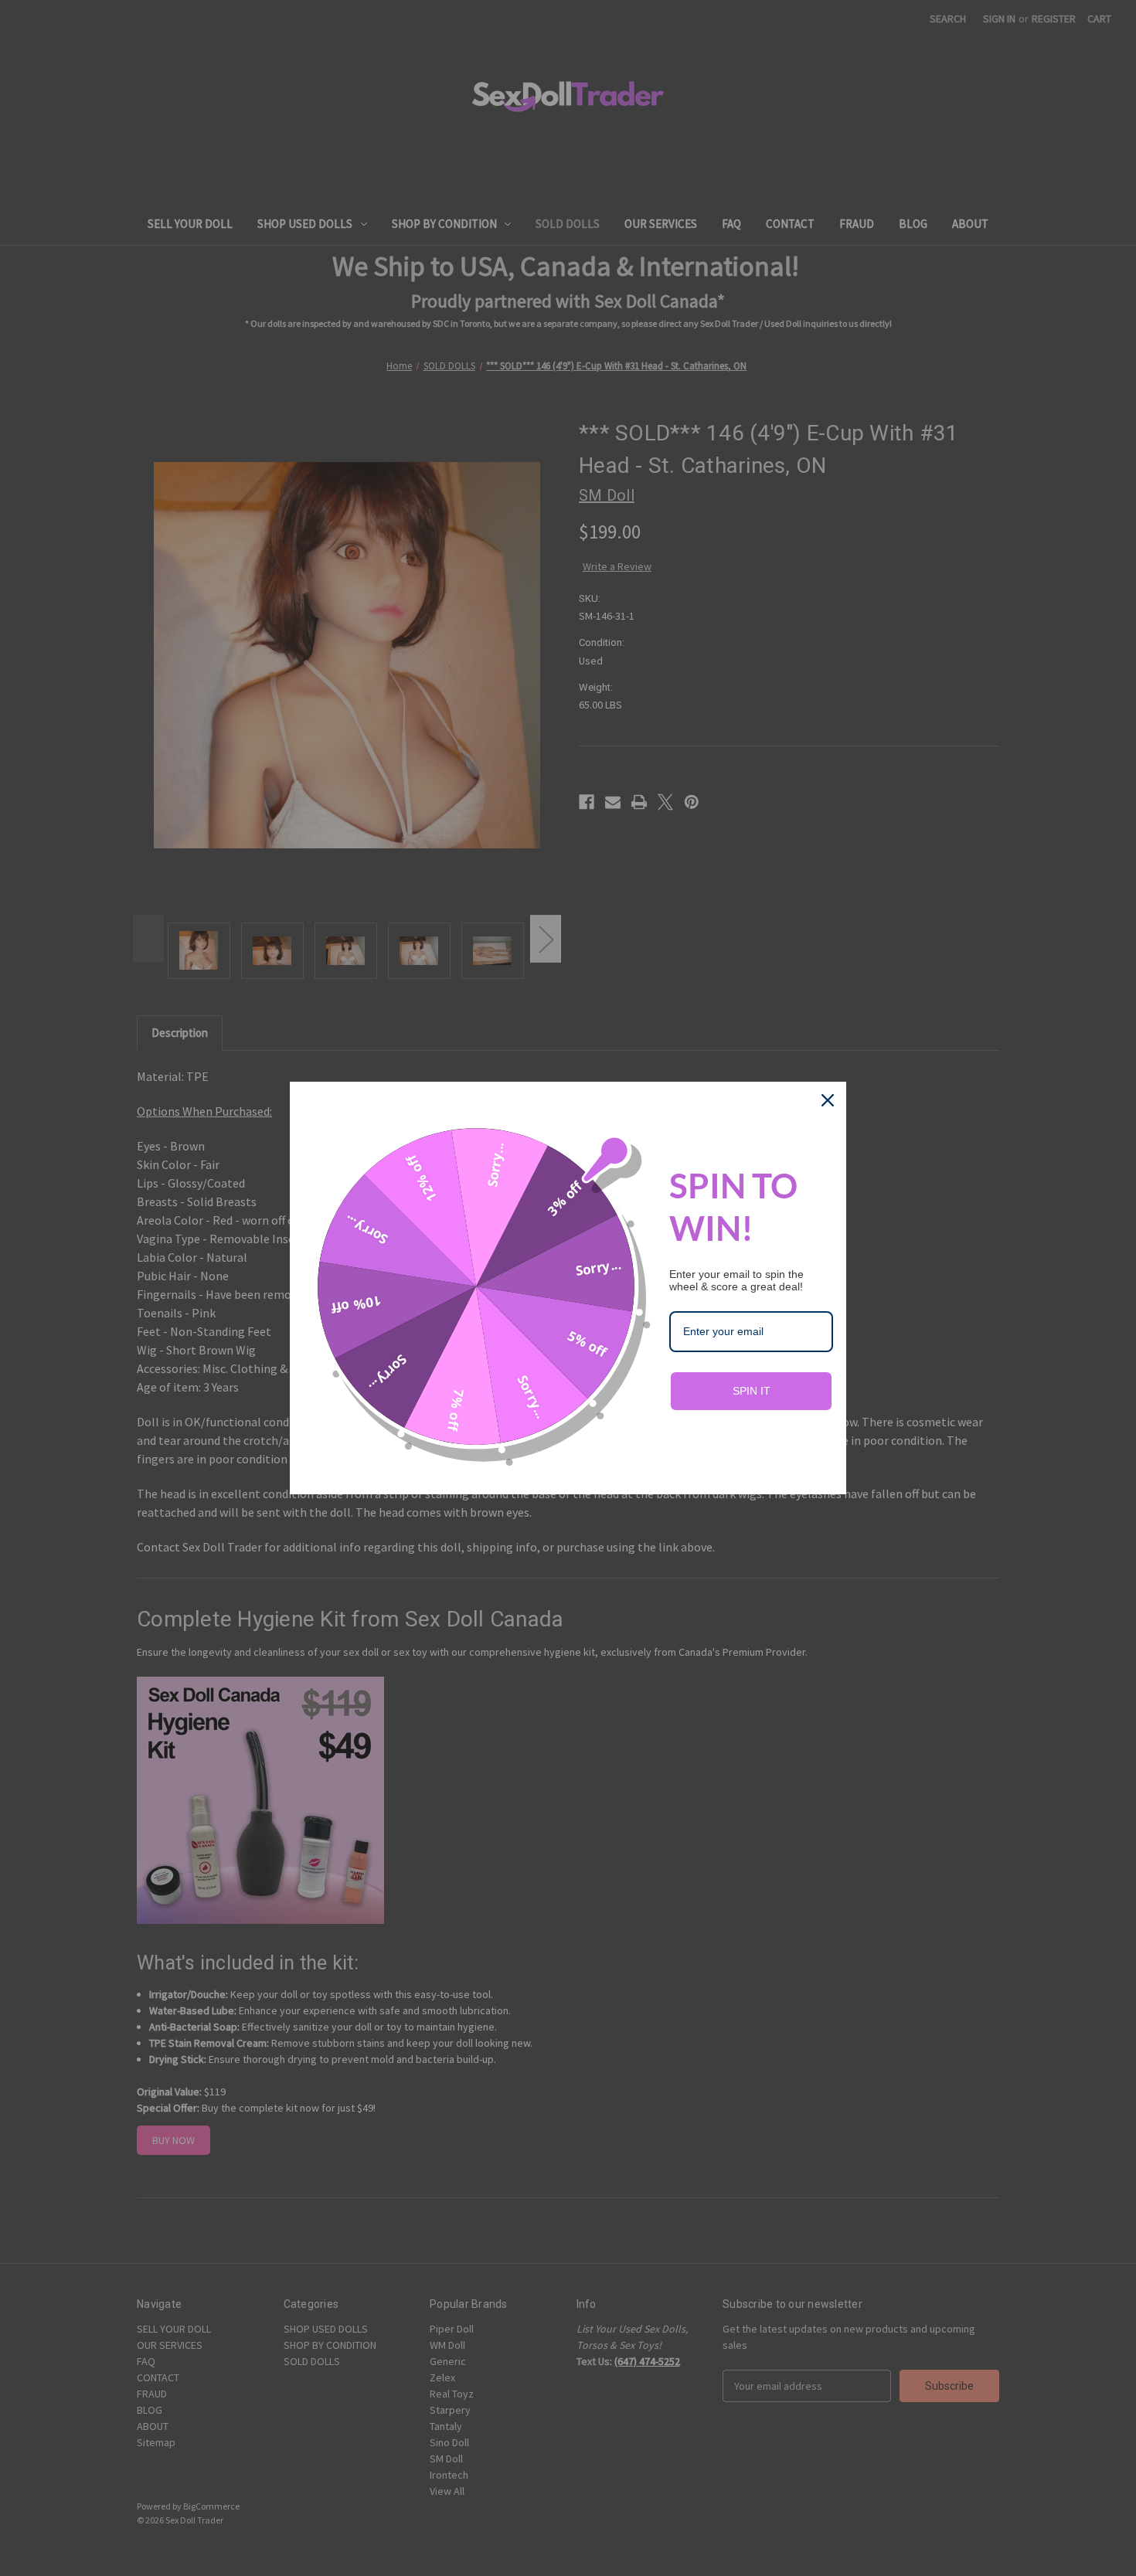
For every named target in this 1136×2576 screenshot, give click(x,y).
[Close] (828, 1100)
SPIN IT (752, 1391)
